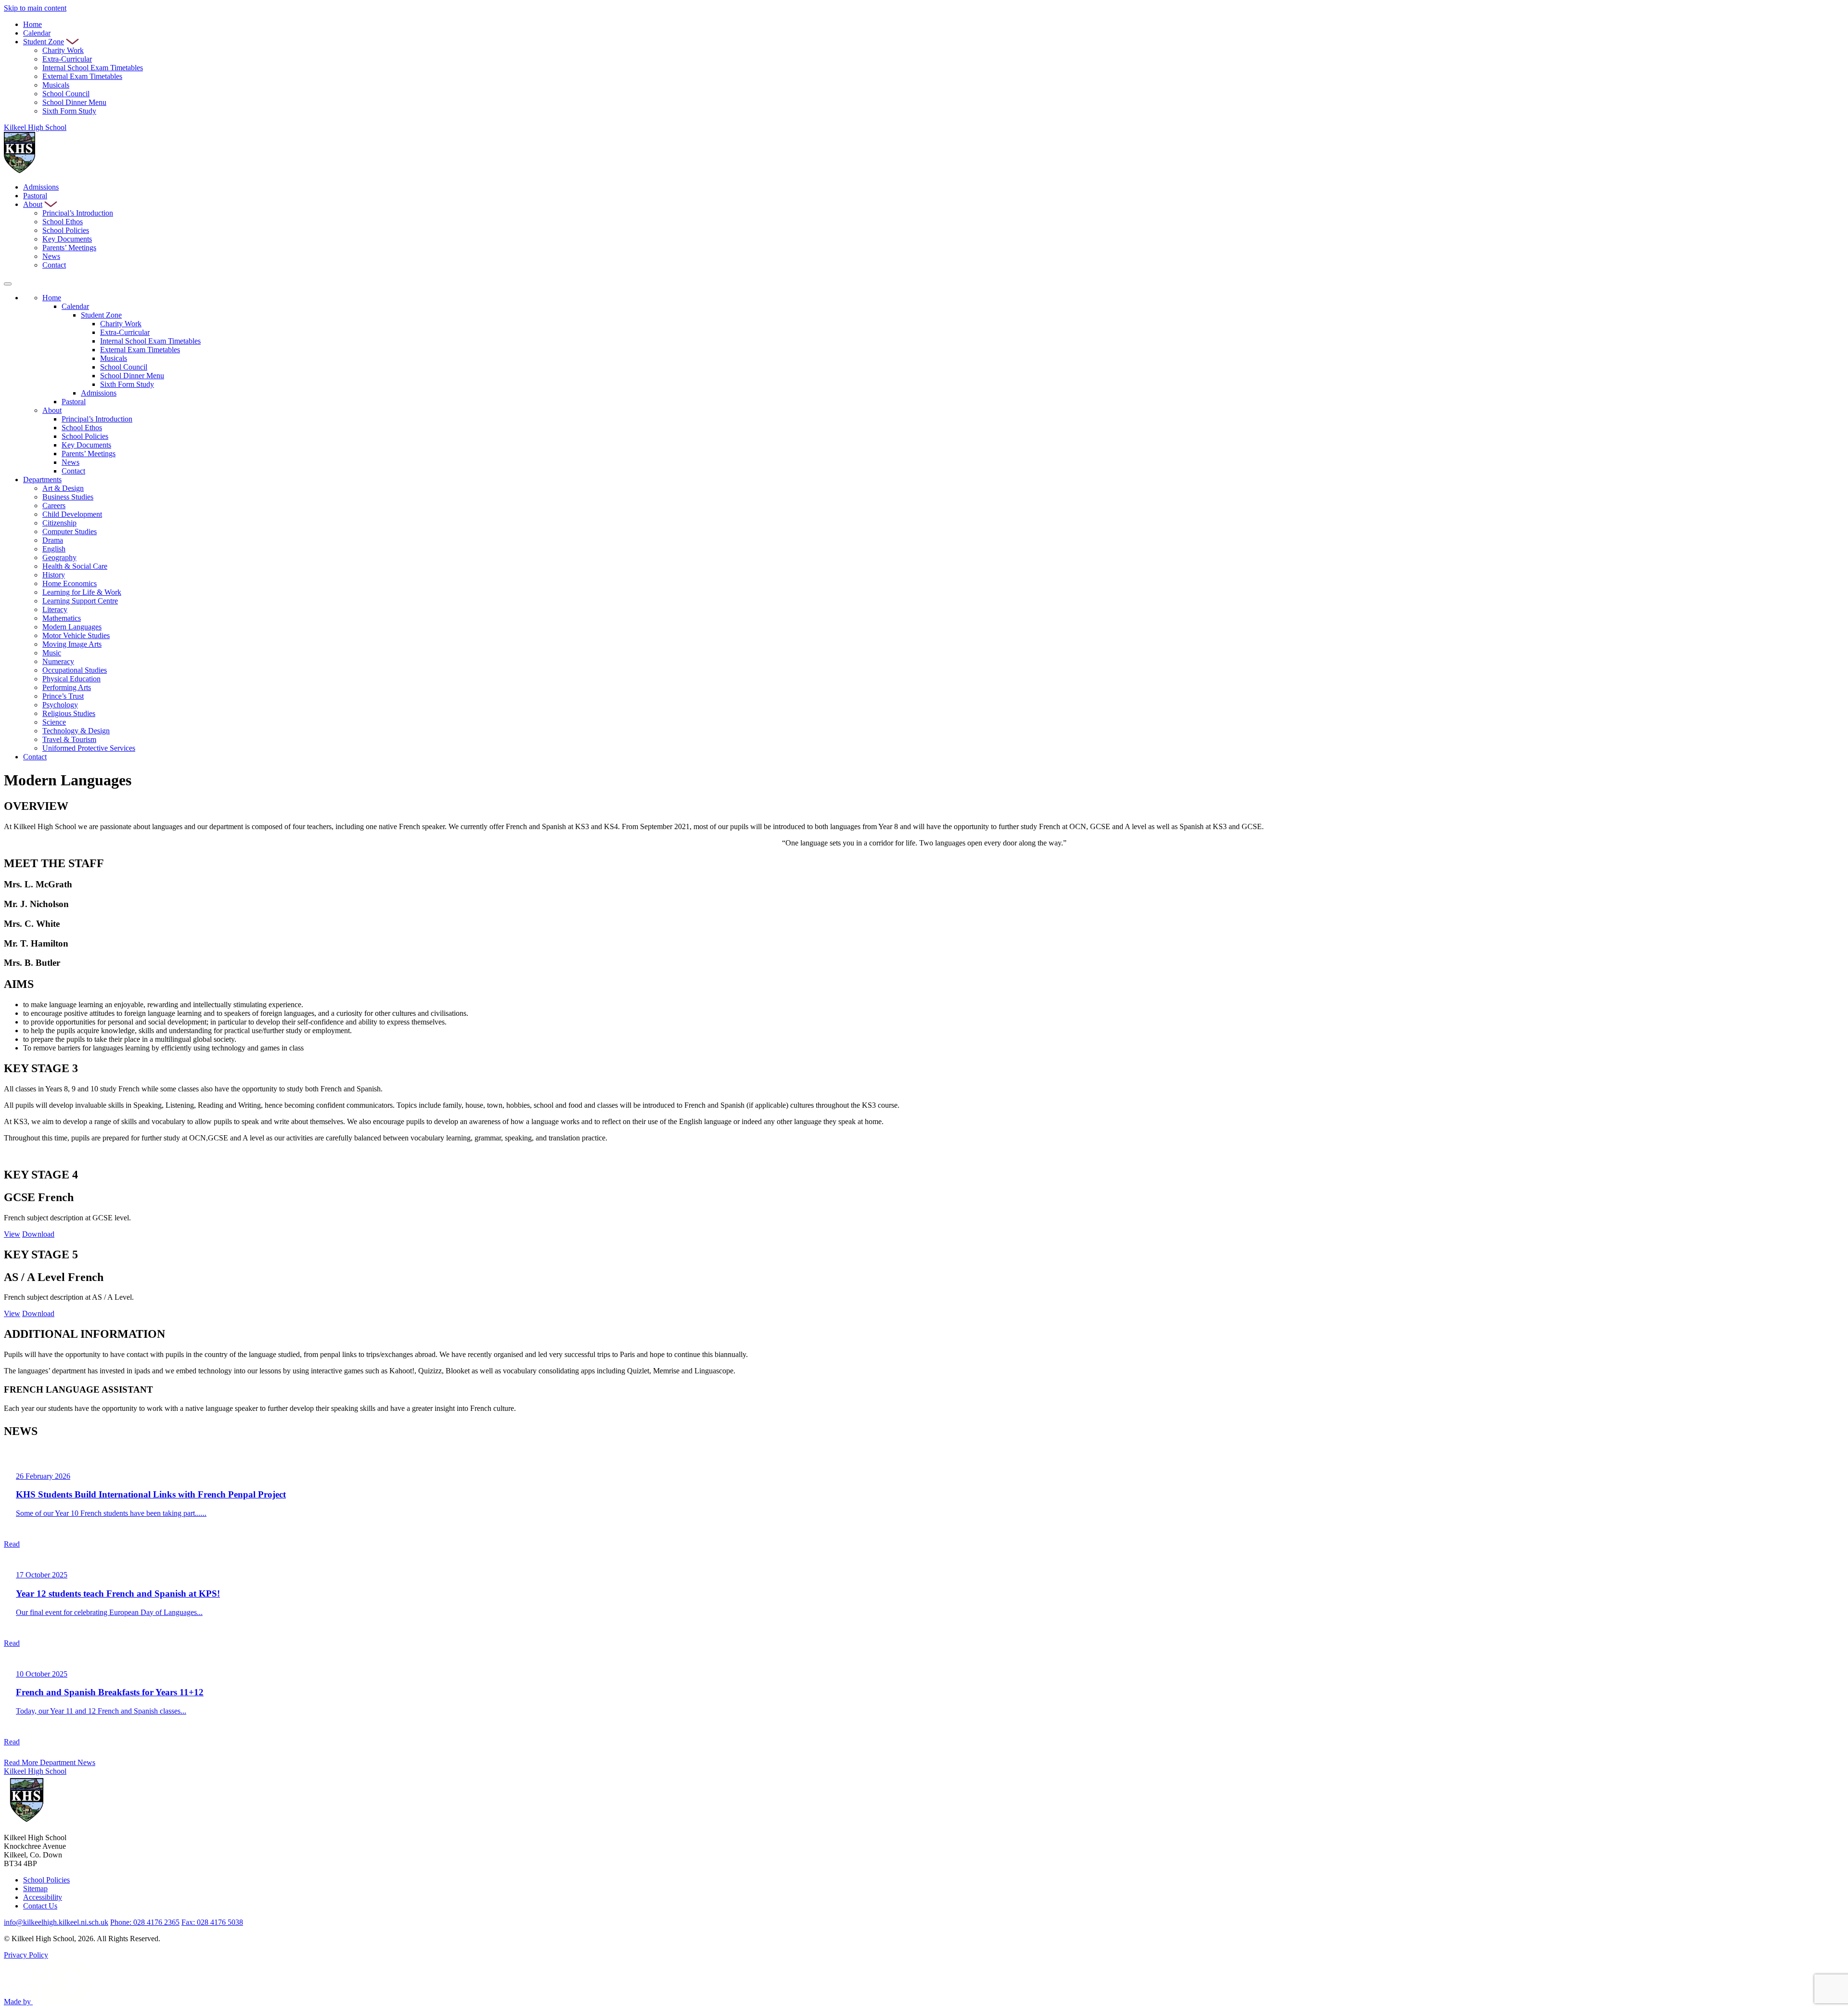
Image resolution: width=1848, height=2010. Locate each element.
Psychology (60, 705)
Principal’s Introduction (78, 213)
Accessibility (43, 1897)
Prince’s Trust (63, 696)
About (33, 204)
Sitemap (35, 1888)
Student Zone (44, 42)
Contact (54, 265)
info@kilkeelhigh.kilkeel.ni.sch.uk (56, 1922)
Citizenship (59, 523)
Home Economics (70, 583)
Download (38, 1234)
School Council (66, 94)
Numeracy (58, 661)
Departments (42, 480)
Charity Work (63, 50)
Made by (18, 2002)
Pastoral (35, 196)
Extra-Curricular (67, 59)
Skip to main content (35, 8)
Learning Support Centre (80, 601)
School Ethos (63, 222)
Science (54, 722)
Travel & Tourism (69, 739)
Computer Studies (70, 531)
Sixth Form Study (69, 111)
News (51, 256)
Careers (54, 506)
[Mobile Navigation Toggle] (8, 284)
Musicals (56, 85)
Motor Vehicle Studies (76, 635)
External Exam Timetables (82, 76)
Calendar (37, 33)
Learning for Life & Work (82, 592)
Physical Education (71, 679)
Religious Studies (69, 713)
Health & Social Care (75, 566)
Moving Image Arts (72, 644)
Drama (53, 540)
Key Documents (67, 239)
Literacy (55, 609)
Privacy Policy (26, 1955)
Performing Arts (67, 687)
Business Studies (68, 497)
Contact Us (40, 1906)
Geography (59, 557)
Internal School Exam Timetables (93, 68)
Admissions (41, 187)
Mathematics (62, 618)
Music (52, 653)
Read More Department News (50, 1762)
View (12, 1234)
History (54, 575)
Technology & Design (76, 731)
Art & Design (63, 488)
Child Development (72, 514)
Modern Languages (72, 627)
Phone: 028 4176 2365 (145, 1922)
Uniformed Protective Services (89, 748)
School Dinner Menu (74, 102)
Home (32, 24)
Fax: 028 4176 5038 (212, 1922)
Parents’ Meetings (69, 248)
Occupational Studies (75, 670)
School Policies (66, 230)
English (54, 549)
